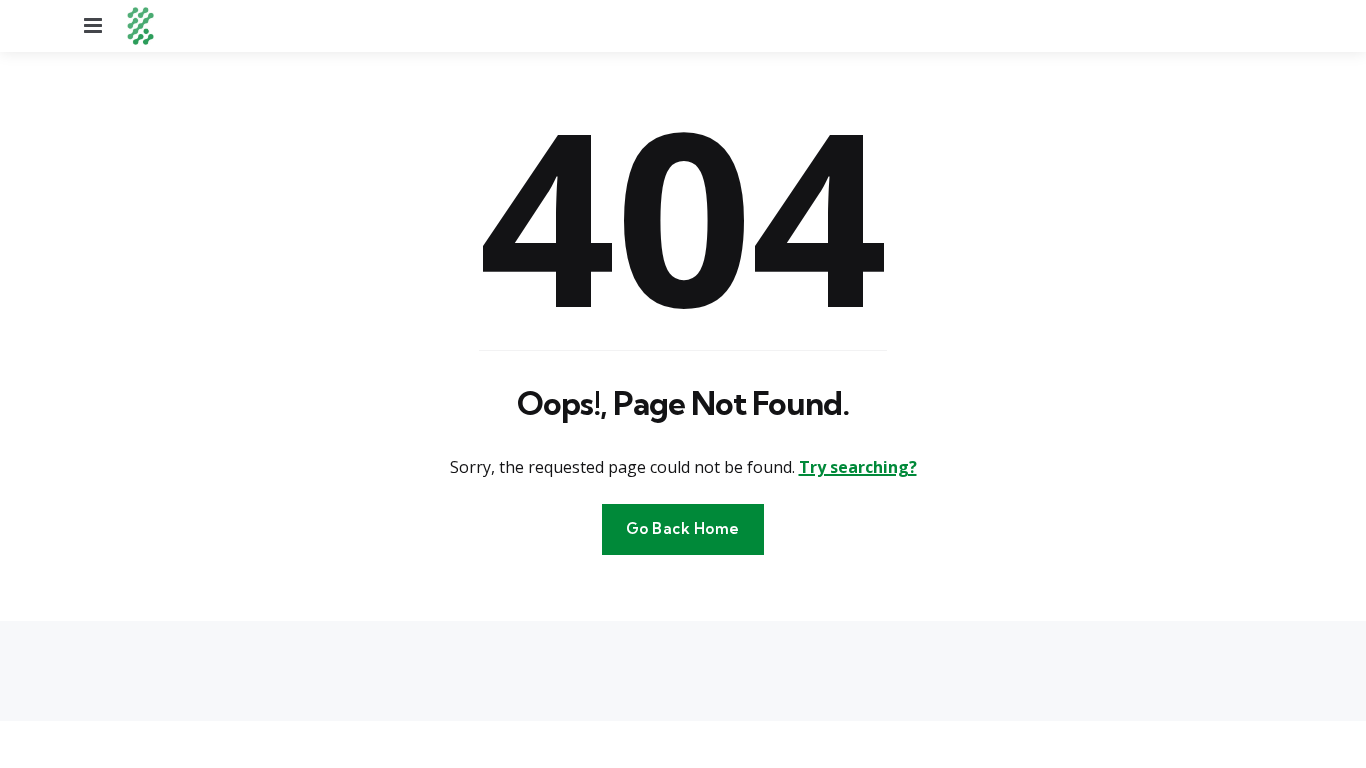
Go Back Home (683, 528)
